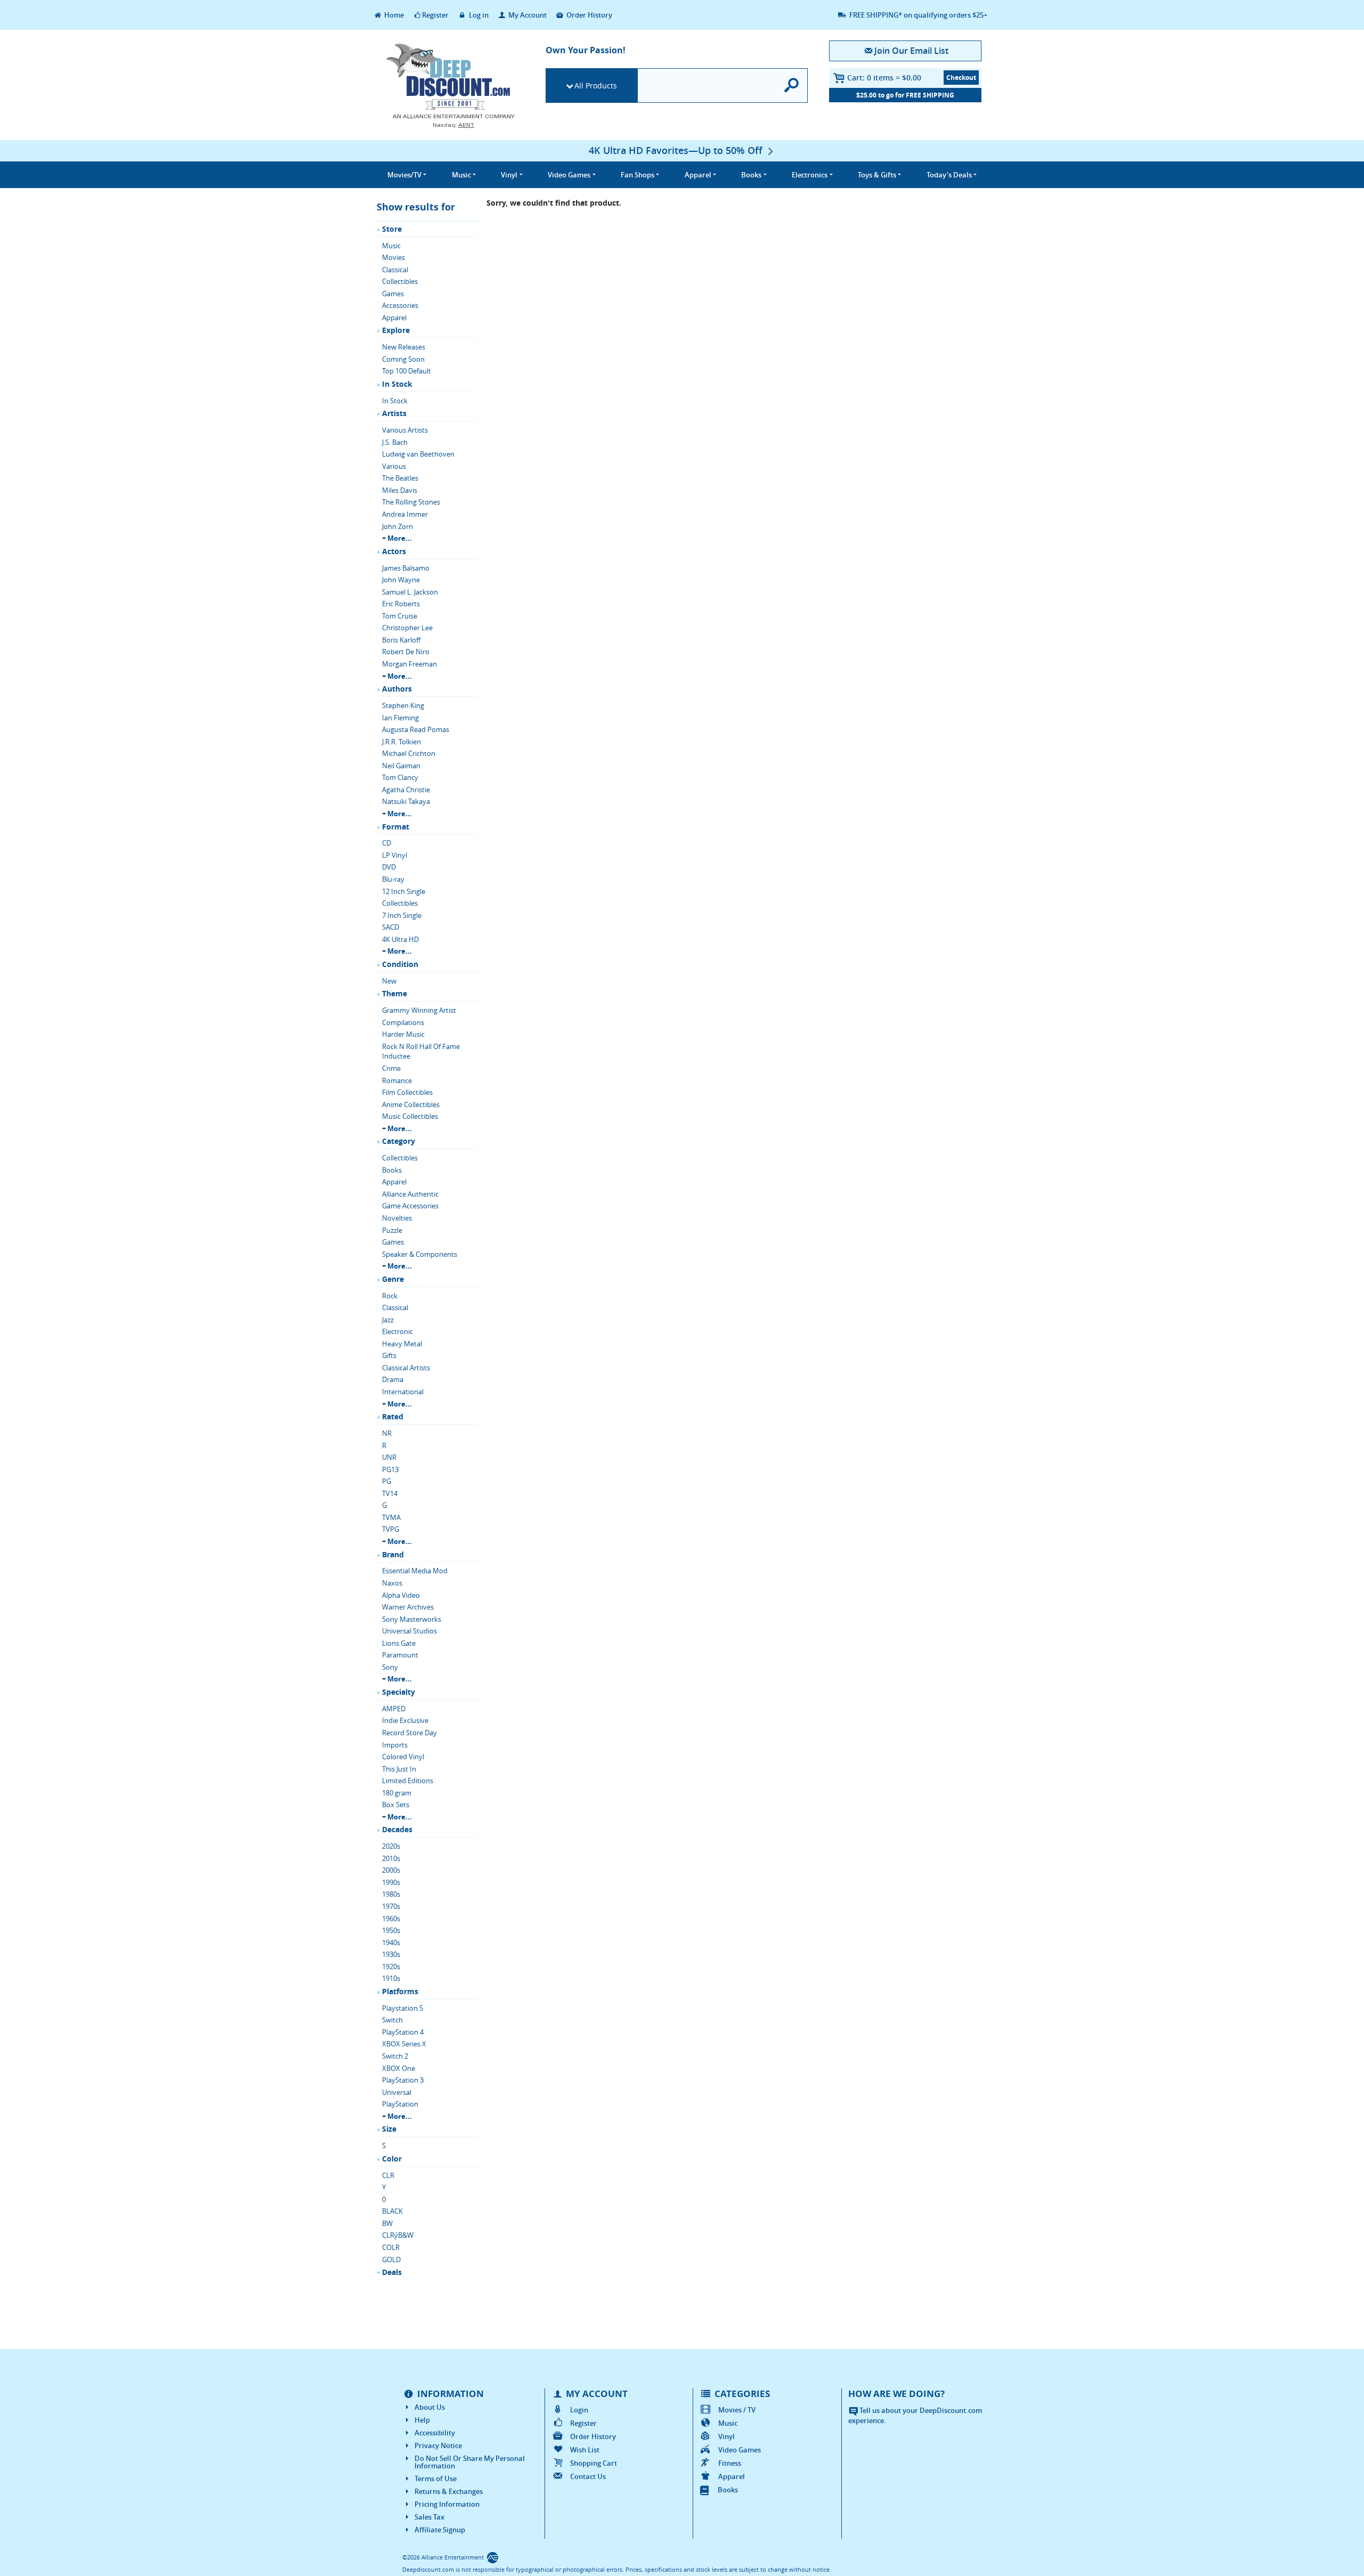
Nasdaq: (453, 125)
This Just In (399, 1769)
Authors (397, 689)
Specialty (399, 1692)
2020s (391, 1846)
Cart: (884, 78)
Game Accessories (410, 1206)
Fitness (730, 2463)
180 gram (397, 1793)
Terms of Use (436, 2479)
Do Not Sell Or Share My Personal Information (470, 2462)
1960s (391, 1919)
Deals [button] (949, 175)
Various (394, 466)
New (389, 981)
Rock (390, 1296)
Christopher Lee (407, 628)
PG (387, 1481)
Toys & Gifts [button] (877, 175)
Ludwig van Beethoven (418, 454)
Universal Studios (409, 1631)
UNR (389, 1457)
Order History (588, 15)
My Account (527, 15)
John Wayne (401, 580)
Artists (394, 413)
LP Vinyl (395, 855)
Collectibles (400, 281)
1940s (391, 1943)
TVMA (391, 1517)
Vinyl (726, 2436)
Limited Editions (408, 1781)
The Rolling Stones (411, 502)
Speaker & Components (420, 1254)
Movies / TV (737, 2410)
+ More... (397, 538)
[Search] (792, 86)
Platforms (400, 1991)
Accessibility (435, 2433)
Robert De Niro (406, 652)
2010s (391, 1858)
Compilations (403, 1022)
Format (396, 827)
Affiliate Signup (440, 2530)
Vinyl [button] (509, 175)
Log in (478, 15)
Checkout (961, 78)
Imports (395, 1745)
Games (393, 294)
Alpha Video (401, 1595)
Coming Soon (403, 359)
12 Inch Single (404, 891)
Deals (392, 2272)
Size (389, 2129)
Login (579, 2410)
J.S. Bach (395, 442)
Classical (395, 270)
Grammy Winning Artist (419, 1010)
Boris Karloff (401, 640)
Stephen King (403, 705)
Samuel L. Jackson (410, 592)
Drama (393, 1379)
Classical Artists (406, 1368)
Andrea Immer (405, 514)
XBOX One (399, 2068)
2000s (391, 1870)
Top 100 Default (407, 371)
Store (392, 229)
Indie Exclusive (405, 1720)
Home (393, 15)
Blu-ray (393, 879)
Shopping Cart (594, 2463)
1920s (391, 1966)
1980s (391, 1894)
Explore (396, 330)
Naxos (392, 1583)
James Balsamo (406, 568)
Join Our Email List (911, 51)
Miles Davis (400, 490)
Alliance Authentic (410, 1194)
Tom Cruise (400, 616)
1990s (391, 1882)
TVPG (391, 1529)
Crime (391, 1068)
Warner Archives (408, 1607)
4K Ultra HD (400, 939)
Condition (400, 964)
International (403, 1392)
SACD (391, 927)
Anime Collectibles (411, 1104)
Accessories (400, 305)
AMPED (394, 1709)
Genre (393, 1279)
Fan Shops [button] (638, 175)
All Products (596, 86)
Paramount (400, 1655)
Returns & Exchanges (449, 2491)
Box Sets (396, 1805)
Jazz (388, 1320)
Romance (397, 1080)
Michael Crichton (409, 753)
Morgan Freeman (409, 664)
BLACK (392, 2211)
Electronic (397, 1331)
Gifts (389, 1355)
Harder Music (403, 1034)
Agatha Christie (406, 790)
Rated (393, 1416)
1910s (391, 1978)
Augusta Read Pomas (416, 729)
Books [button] (751, 175)
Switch (392, 2020)
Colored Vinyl (403, 1757)
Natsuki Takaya (406, 801)
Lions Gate (399, 1643)
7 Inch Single (402, 915)
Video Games (740, 2450)
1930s (391, 1954)
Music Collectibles (410, 1116)
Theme (395, 993)
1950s (391, 1930)
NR (387, 1433)
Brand (393, 1554)
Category (399, 1141)
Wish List (585, 2450)
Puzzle (392, 1230)
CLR (388, 2175)
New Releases (404, 347)
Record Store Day (409, 1733)
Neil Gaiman (401, 766)
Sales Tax (429, 2517)
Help (422, 2420)
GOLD (391, 2260)
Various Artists (405, 430)
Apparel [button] (698, 175)
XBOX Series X (404, 2044)
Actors (394, 551)
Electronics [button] (810, 175)
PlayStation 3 (403, 2080)
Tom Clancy (400, 777)
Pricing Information (447, 2504)
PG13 (390, 1469)
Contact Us (588, 2476)
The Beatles (400, 478)
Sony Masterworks (412, 1619)
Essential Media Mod (415, 1571)
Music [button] (461, 175)
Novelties (397, 1218)
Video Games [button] (569, 175)
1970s (391, 1906)
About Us (430, 2407)
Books (392, 1170)
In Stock (397, 384)
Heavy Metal (402, 1344)
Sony (390, 1667)
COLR (391, 2247)
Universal (397, 2092)
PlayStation (400, 2104)
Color (392, 2159)
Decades (397, 1829)
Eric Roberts (401, 604)
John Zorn (397, 526)
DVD (389, 867)
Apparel (394, 318)
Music (391, 246)
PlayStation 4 (403, 2032)
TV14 (390, 1493)
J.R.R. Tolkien (401, 742)
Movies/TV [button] (404, 175)
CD (387, 843)
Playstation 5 (403, 2008)
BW (387, 2223)
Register (435, 15)
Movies (393, 257)
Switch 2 (395, 2056)
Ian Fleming (400, 718)
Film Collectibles (407, 1092)
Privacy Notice (438, 2445)
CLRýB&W (398, 2235)
